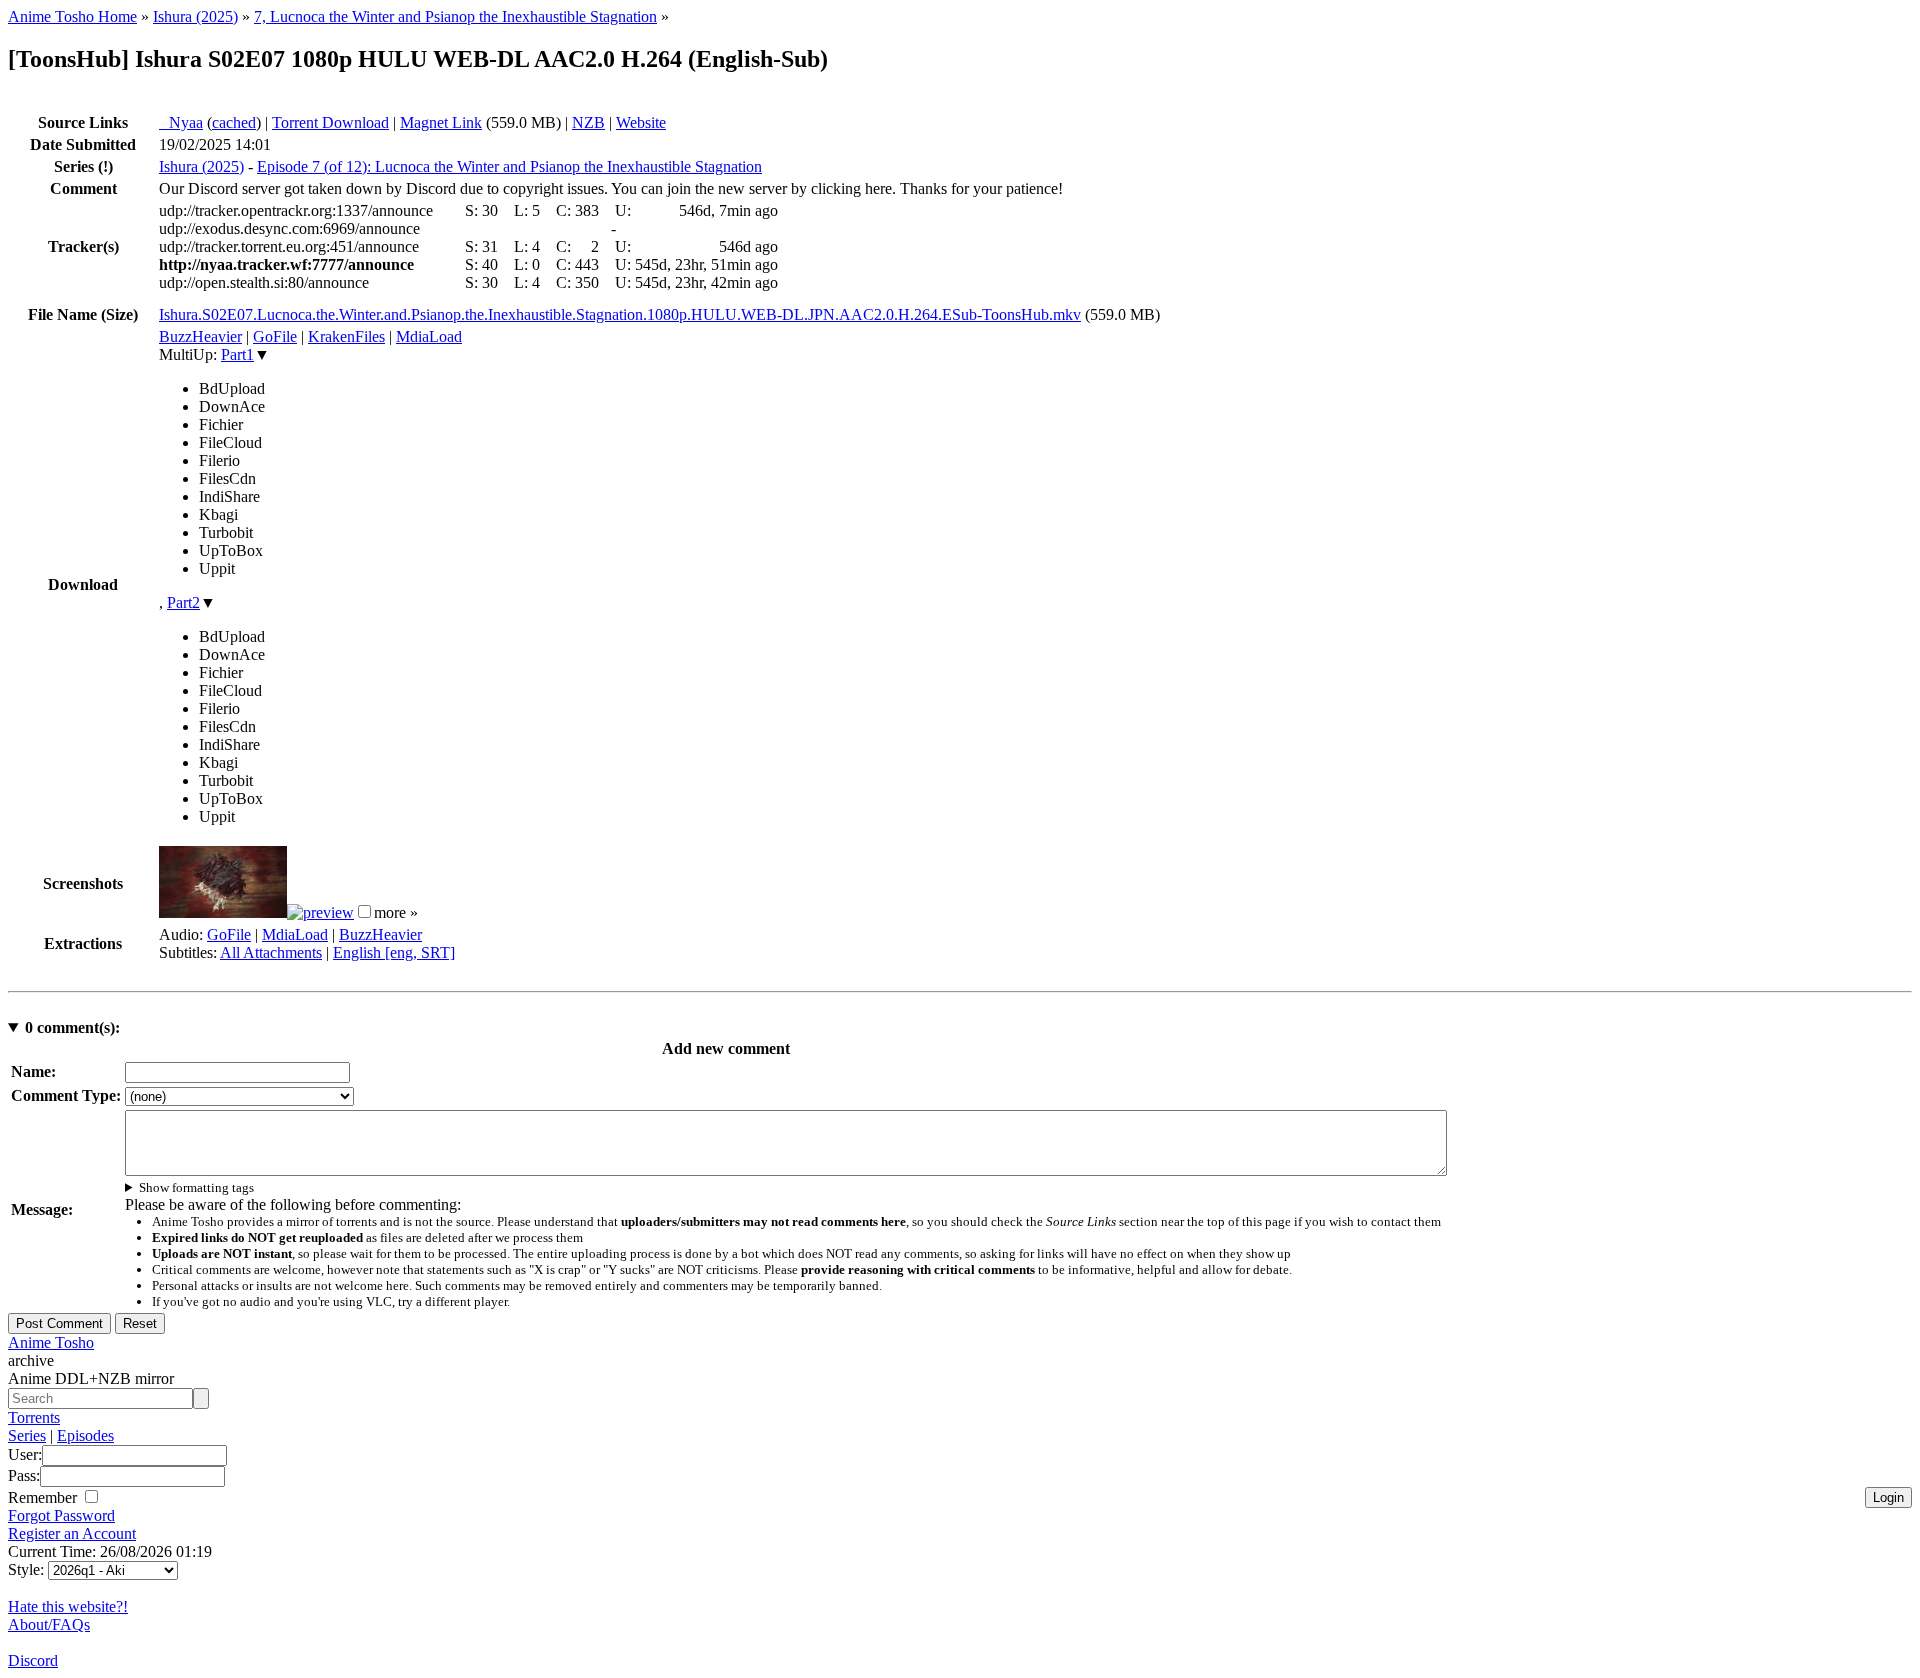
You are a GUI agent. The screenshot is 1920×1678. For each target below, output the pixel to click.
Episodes (85, 1435)
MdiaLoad (429, 336)
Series (27, 1435)
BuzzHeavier (200, 336)
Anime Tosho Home (72, 16)
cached (234, 122)
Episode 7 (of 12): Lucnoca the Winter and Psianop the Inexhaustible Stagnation (509, 166)
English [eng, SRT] (394, 952)
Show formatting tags (196, 1187)
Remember (44, 1497)
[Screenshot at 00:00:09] (223, 912)
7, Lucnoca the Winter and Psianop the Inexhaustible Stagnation (455, 16)
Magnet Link (441, 122)
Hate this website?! (68, 1606)
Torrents (34, 1417)
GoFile (275, 336)
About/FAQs (49, 1624)
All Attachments (271, 952)
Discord (33, 1660)
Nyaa (181, 122)
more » (396, 912)
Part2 (183, 602)
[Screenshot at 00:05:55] (320, 912)
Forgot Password (61, 1515)
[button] (364, 911)
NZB (588, 122)
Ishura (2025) (195, 16)
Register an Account (72, 1533)
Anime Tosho (51, 1342)
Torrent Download (330, 122)
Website (641, 122)
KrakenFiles (346, 336)
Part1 (237, 354)
